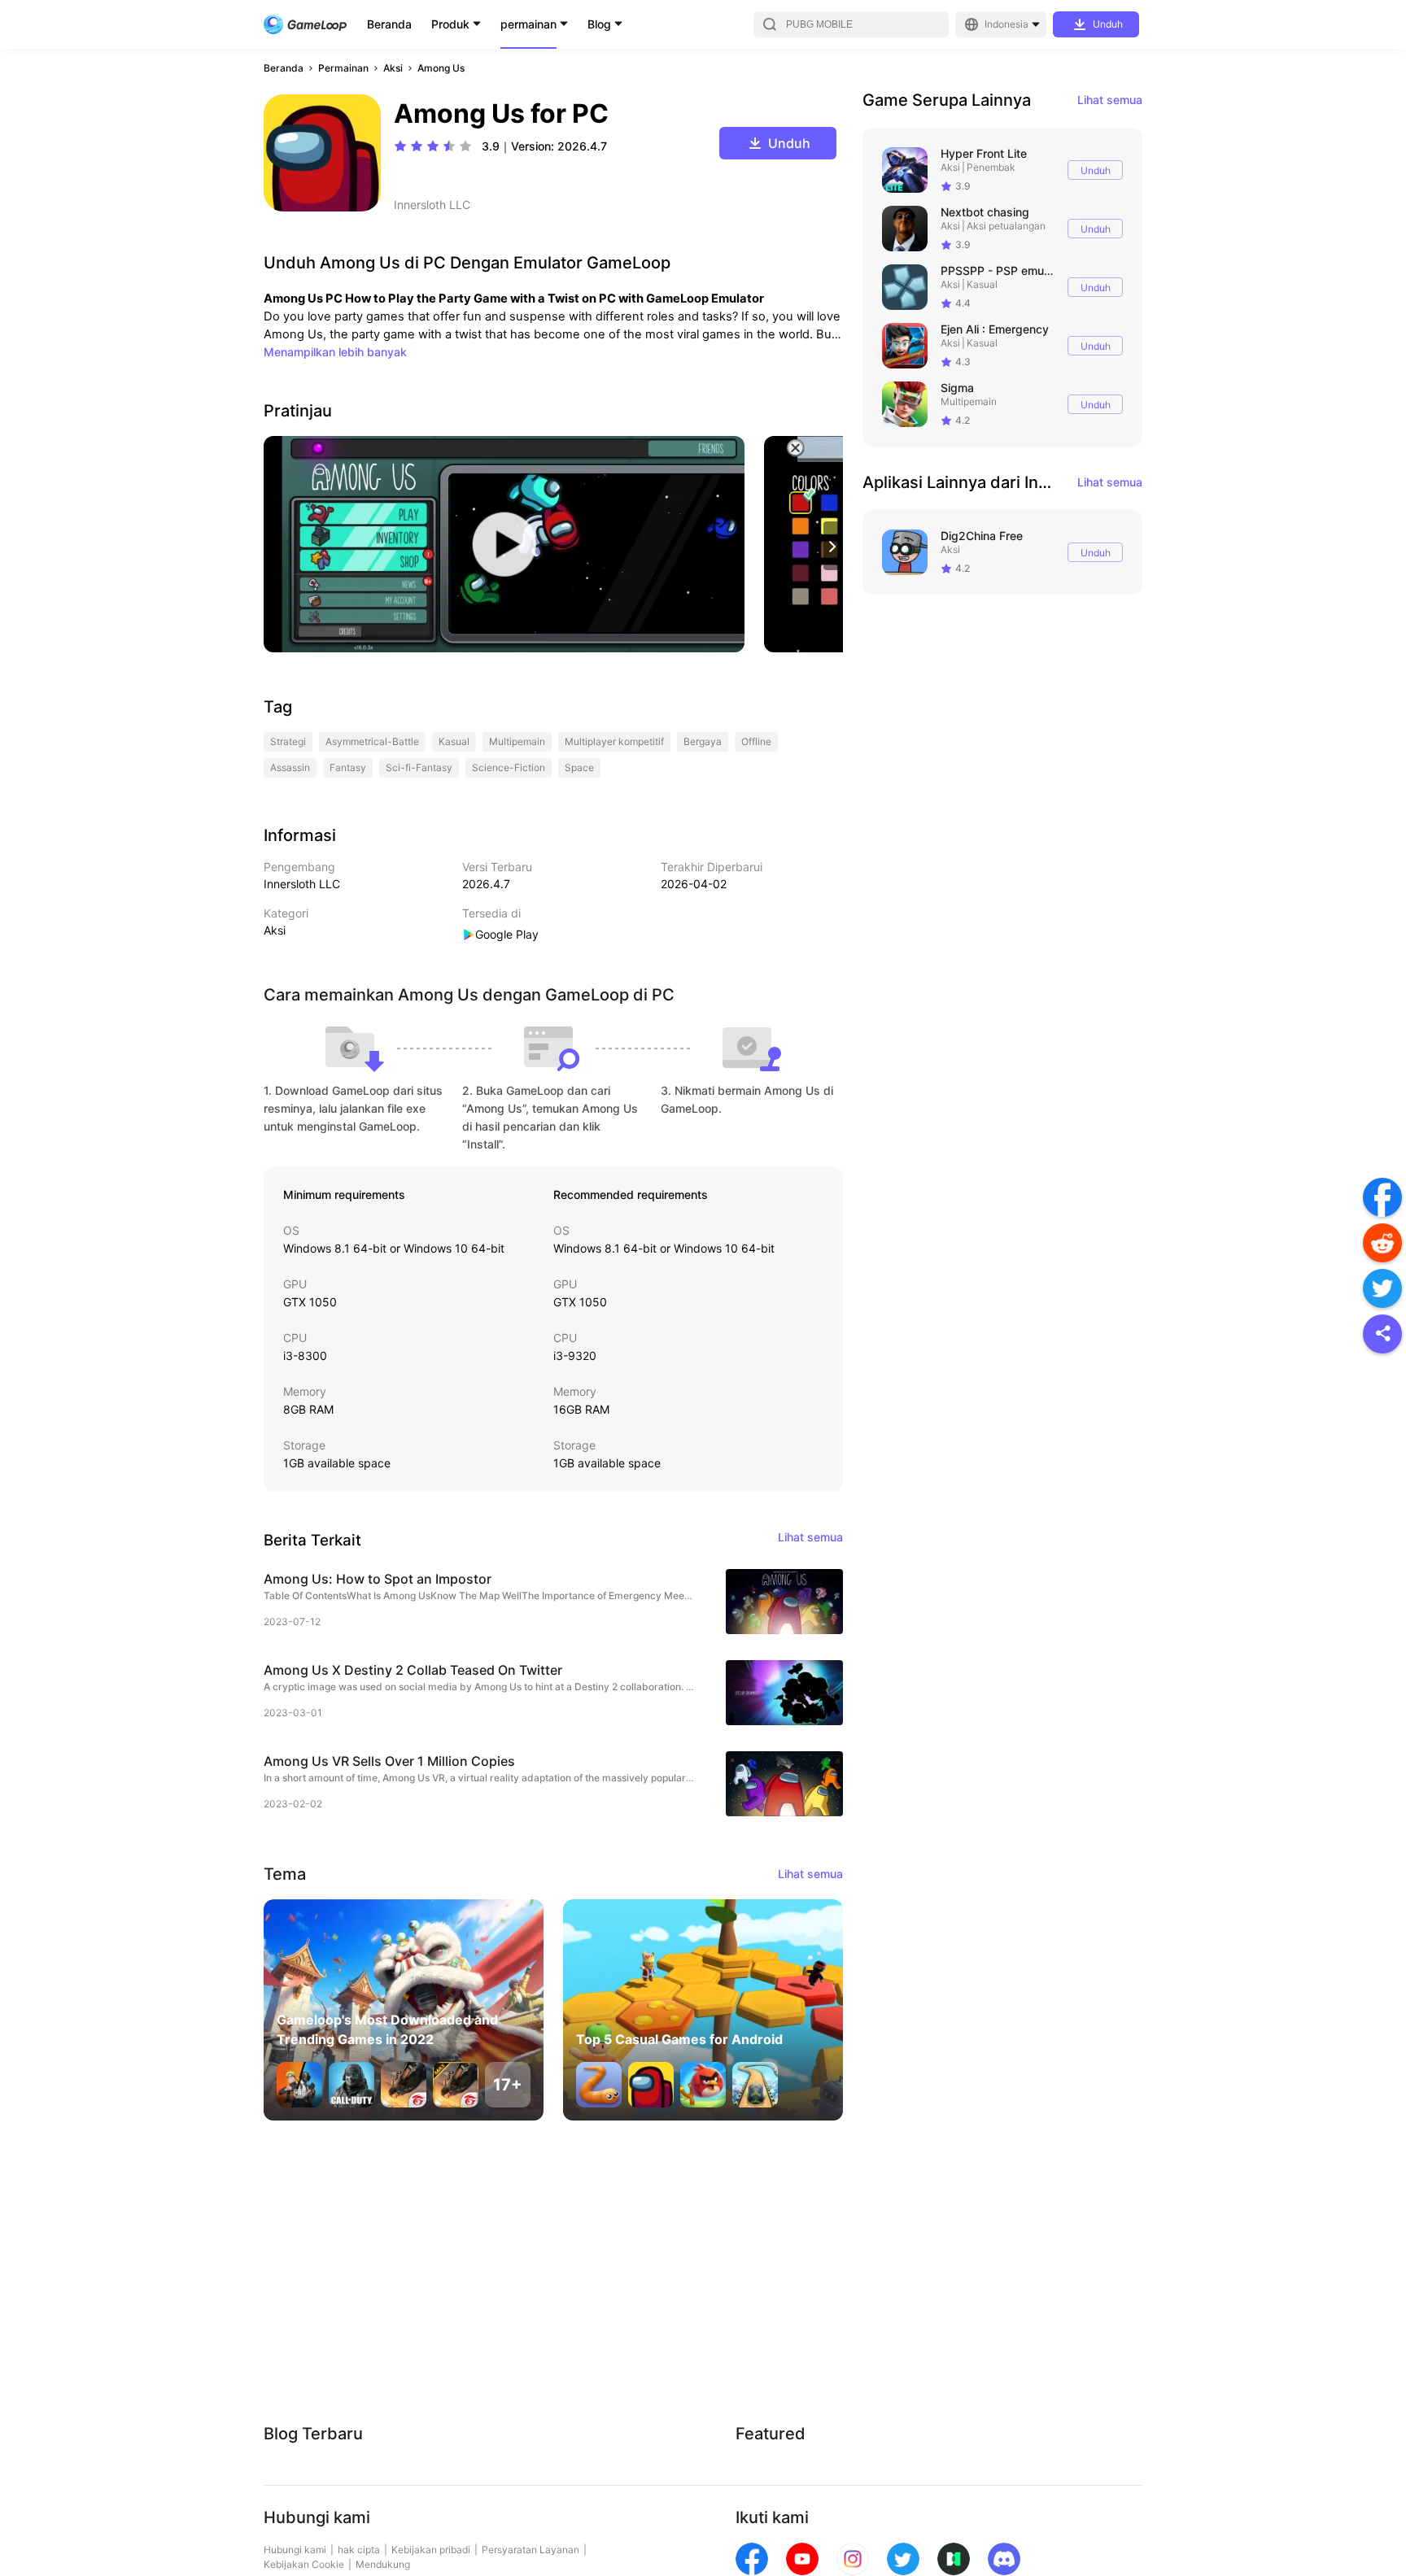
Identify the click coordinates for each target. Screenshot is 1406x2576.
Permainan (343, 68)
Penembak (991, 167)
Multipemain (969, 401)
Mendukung (383, 2564)
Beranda (389, 24)
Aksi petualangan (1006, 226)
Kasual (982, 284)
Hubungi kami (295, 2550)
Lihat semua (1110, 100)
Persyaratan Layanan (531, 2550)
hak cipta (359, 2550)
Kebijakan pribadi (431, 2550)
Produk (450, 24)
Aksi (393, 68)
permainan (528, 24)
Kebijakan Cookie (304, 2564)
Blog (599, 24)
